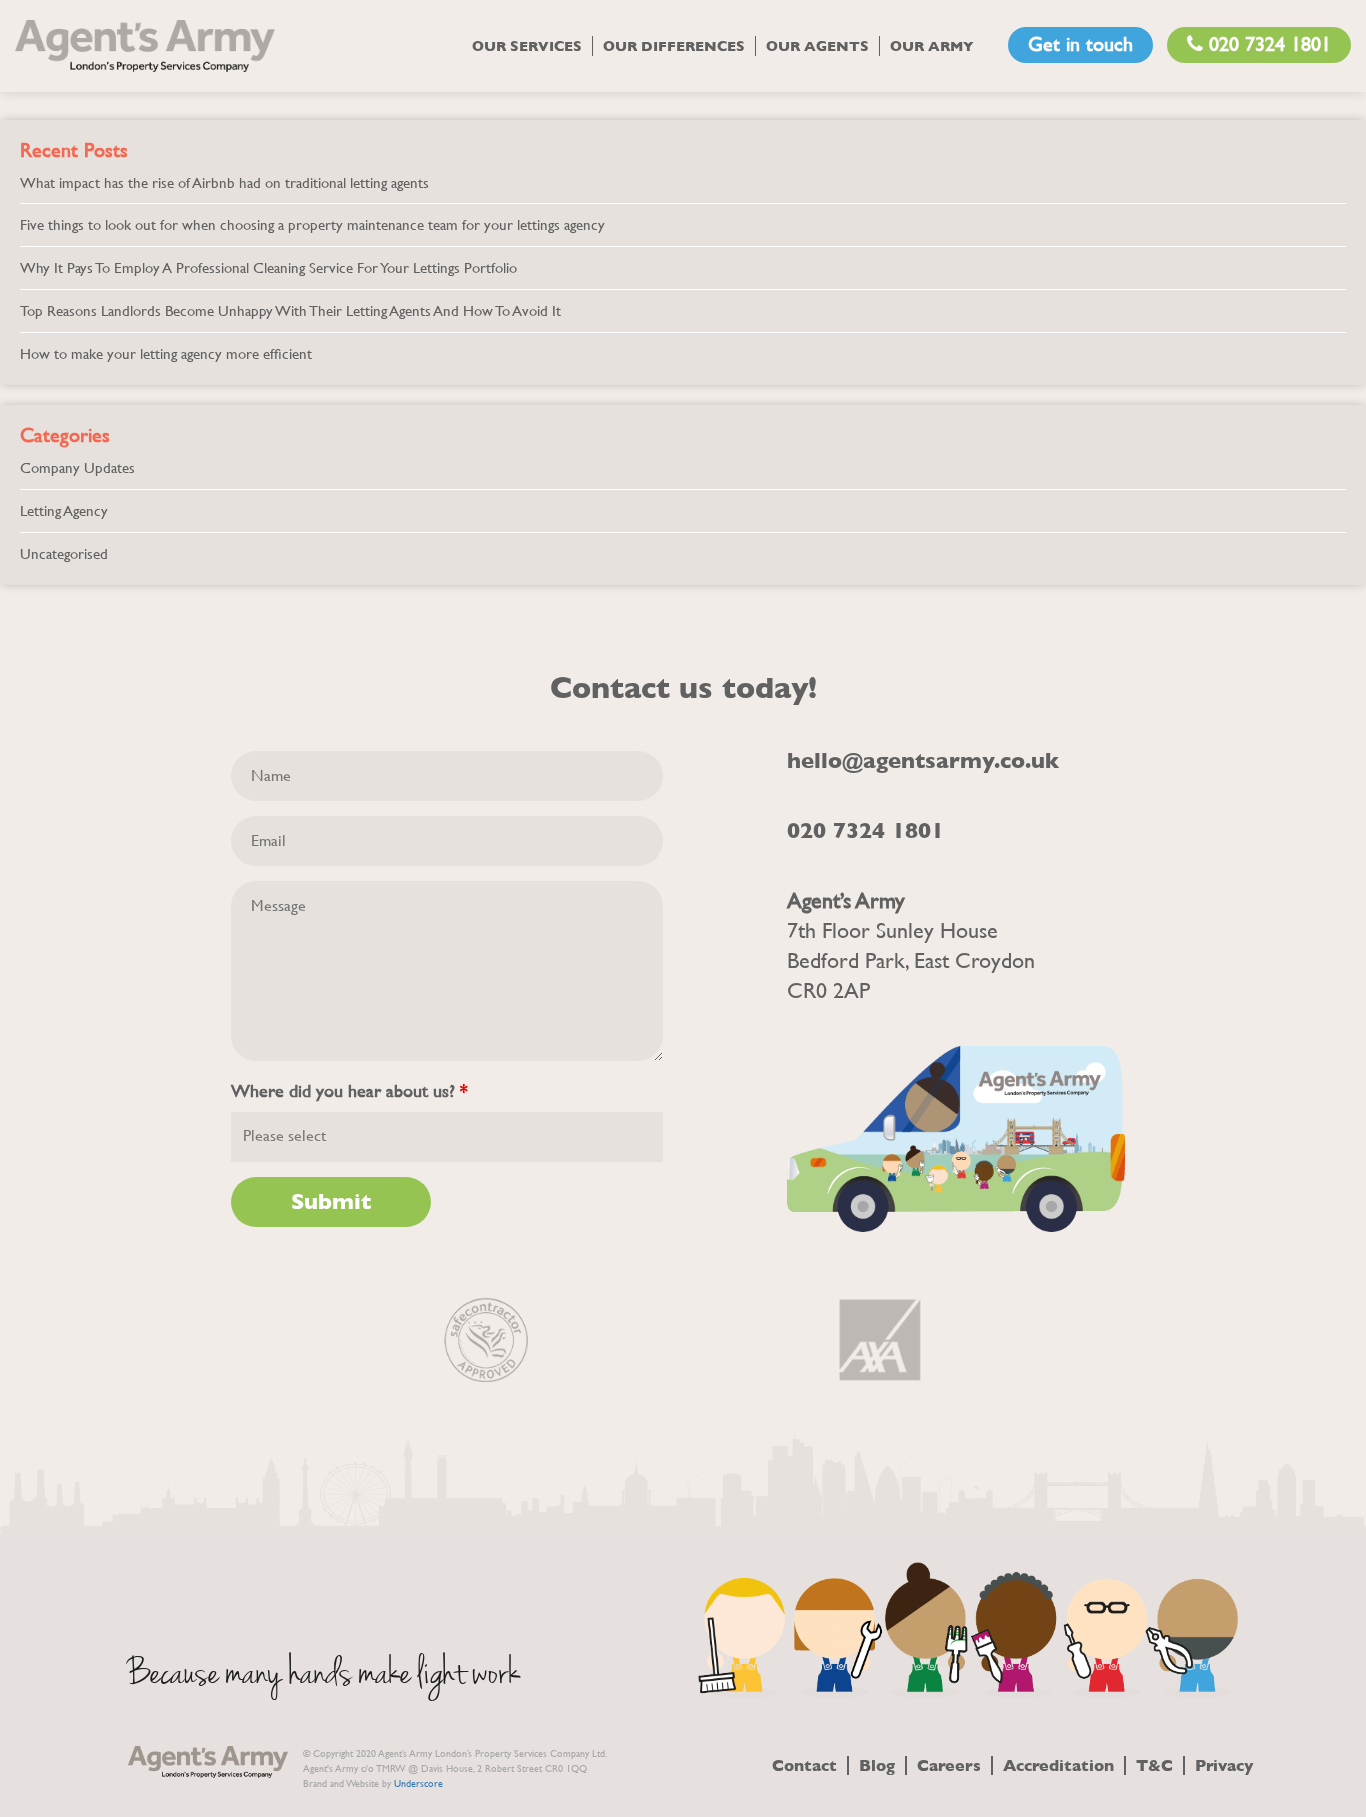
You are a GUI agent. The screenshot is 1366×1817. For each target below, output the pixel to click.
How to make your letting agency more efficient (166, 353)
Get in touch (1080, 44)
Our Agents (817, 46)
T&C (1154, 1765)
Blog (877, 1765)
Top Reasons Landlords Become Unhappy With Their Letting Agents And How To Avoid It (290, 310)
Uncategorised (64, 553)
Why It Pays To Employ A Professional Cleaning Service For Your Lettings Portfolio (268, 267)
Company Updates (77, 467)
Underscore (418, 1783)
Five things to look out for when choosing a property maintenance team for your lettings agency (312, 224)
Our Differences (674, 46)
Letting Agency (64, 510)
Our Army (932, 46)
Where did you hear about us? (349, 1091)
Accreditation (1058, 1765)
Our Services (527, 46)
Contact (804, 1765)
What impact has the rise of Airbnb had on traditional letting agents (224, 182)
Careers (949, 1765)
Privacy (1224, 1765)
